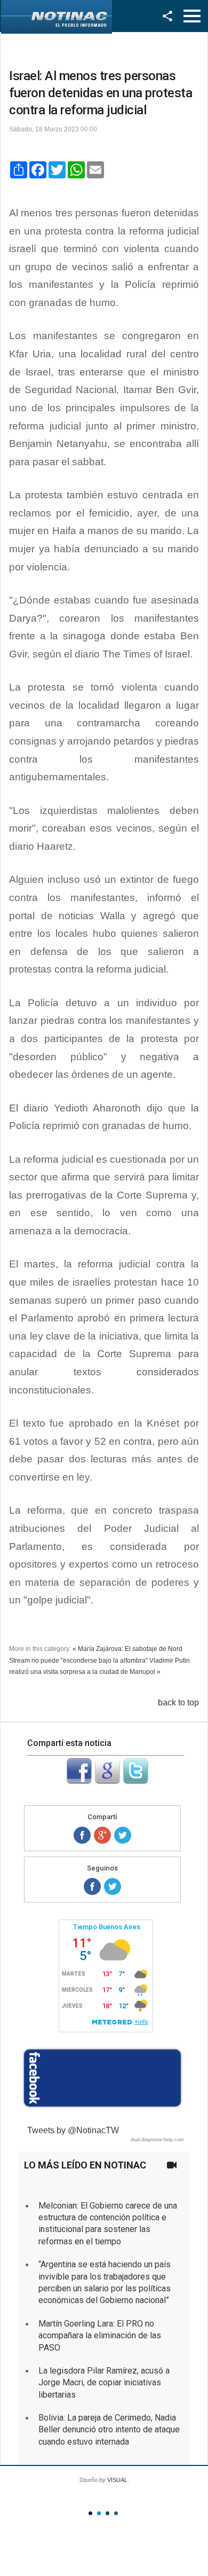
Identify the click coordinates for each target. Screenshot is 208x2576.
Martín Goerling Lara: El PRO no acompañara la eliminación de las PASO (100, 2336)
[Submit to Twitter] (135, 1781)
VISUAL (117, 2480)
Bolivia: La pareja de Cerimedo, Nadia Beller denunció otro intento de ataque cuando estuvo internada (109, 2430)
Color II (99, 2513)
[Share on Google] (102, 1835)
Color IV (116, 2513)
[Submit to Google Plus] (107, 1781)
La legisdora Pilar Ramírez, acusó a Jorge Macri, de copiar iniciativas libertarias (104, 2383)
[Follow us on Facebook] (92, 1886)
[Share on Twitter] (123, 1835)
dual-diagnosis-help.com (157, 2140)
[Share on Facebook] (82, 1835)
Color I (90, 2513)
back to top (178, 1702)
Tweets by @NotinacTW (73, 2130)
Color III (107, 2513)
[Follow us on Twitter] (113, 1886)
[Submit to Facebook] (79, 1781)
